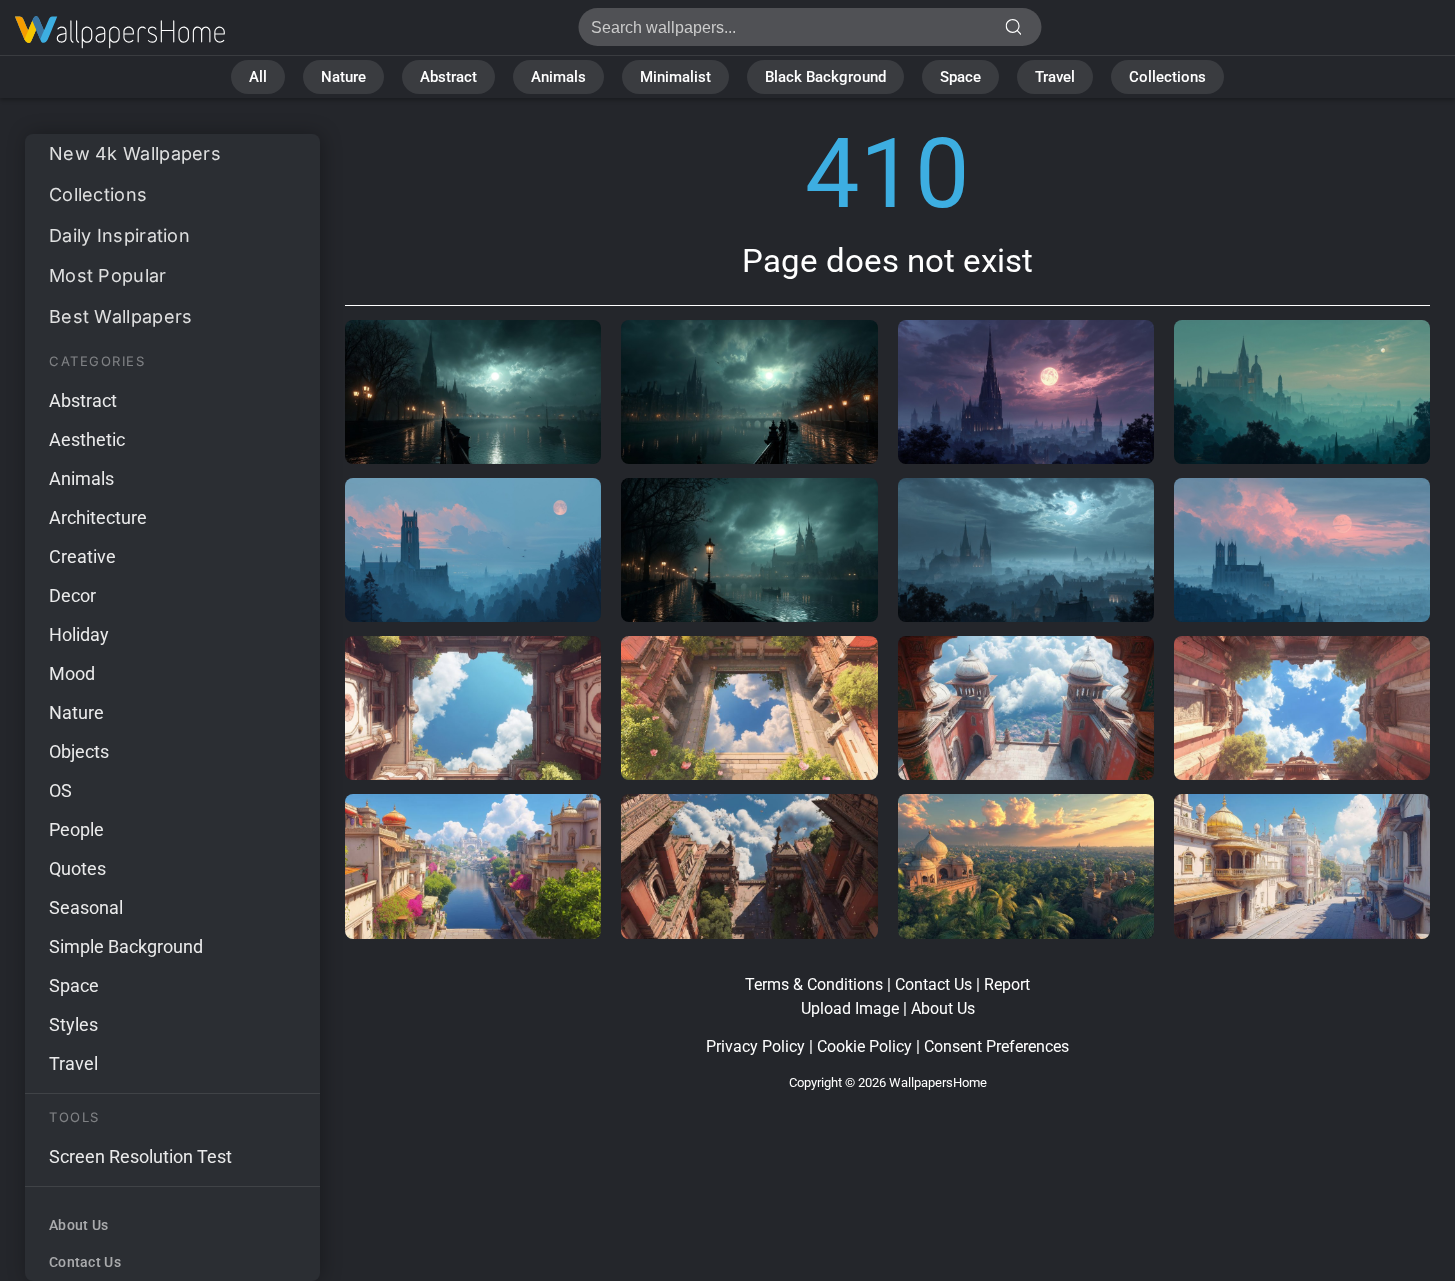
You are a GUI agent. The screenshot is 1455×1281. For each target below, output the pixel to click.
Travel (1055, 77)
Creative (82, 556)
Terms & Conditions (814, 984)
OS (60, 790)
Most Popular (108, 275)
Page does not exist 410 (120, 32)
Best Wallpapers (121, 316)
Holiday (79, 634)
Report (1007, 984)
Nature (343, 77)
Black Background (825, 77)
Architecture (98, 517)
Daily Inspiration (119, 235)
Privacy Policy (755, 1046)
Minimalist (675, 77)
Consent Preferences (996, 1046)
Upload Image (850, 1008)
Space (960, 77)
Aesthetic (87, 439)
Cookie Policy (864, 1046)
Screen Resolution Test (140, 1156)
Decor (72, 595)
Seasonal (86, 907)
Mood (72, 673)
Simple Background (126, 946)
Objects (79, 751)
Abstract (448, 77)
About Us (78, 1225)
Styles (73, 1024)
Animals (558, 77)
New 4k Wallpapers (135, 153)
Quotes (77, 868)
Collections (1167, 77)
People (76, 829)
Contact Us (85, 1262)
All (258, 77)
